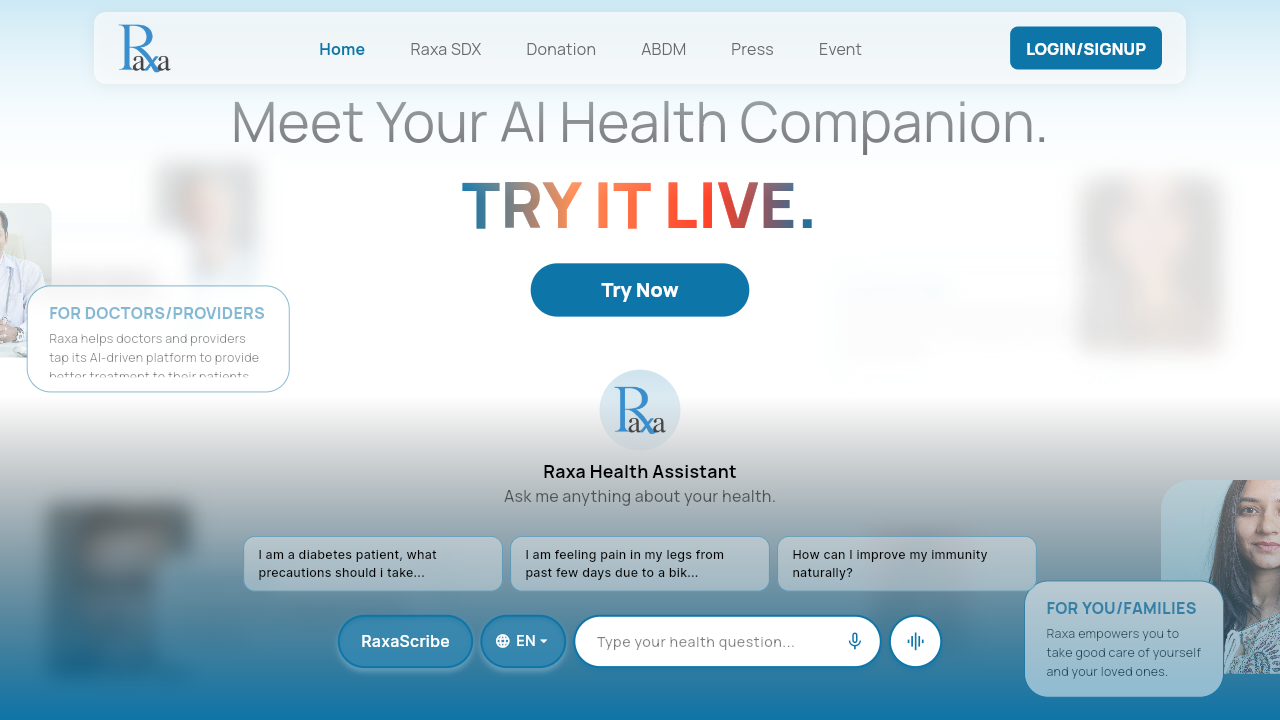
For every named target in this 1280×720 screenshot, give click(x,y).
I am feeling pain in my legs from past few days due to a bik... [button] (629, 553)
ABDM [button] (663, 45)
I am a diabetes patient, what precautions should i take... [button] (370, 553)
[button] (855, 642)
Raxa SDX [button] (445, 45)
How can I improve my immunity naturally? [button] (882, 553)
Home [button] (338, 45)
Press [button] (747, 45)
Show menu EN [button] (518, 632)
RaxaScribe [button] (374, 623)
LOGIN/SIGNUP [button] (1067, 35)
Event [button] (837, 45)
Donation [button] (555, 45)
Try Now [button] (560, 271)
